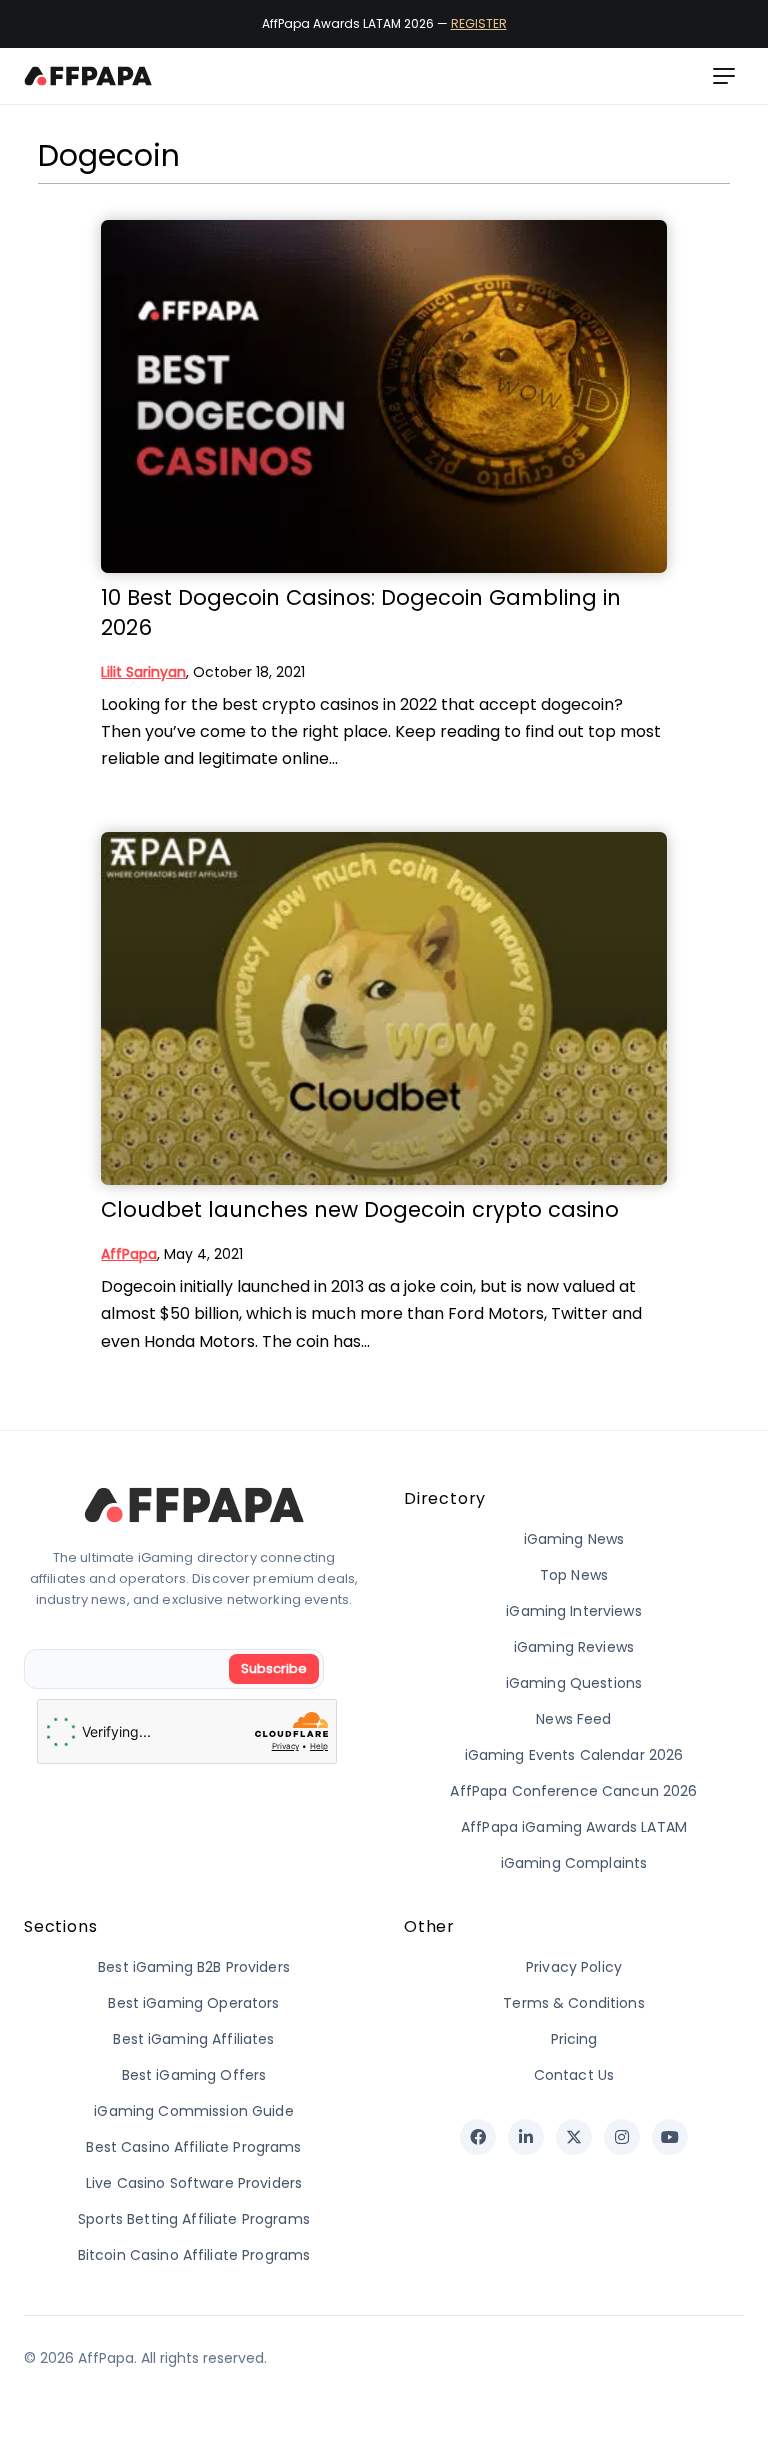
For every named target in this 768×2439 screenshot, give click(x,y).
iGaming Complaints (574, 1863)
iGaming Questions (574, 1683)
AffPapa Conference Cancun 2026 (573, 1791)
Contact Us (574, 2075)
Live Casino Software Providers (194, 2183)
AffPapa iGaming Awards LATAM (574, 1827)
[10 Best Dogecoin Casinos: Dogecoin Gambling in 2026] (383, 396)
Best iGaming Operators (193, 2003)
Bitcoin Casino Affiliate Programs (194, 2255)
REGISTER (479, 23)
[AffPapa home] (88, 76)
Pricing (574, 2039)
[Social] (478, 2137)
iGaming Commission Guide (193, 2111)
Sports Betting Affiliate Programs (194, 2219)
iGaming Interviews (574, 1611)
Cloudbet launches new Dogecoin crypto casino (360, 1209)
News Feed (573, 1719)
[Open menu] (724, 76)
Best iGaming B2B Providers (194, 1967)
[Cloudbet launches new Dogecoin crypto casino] (383, 1008)
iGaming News (574, 1539)
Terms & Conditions (574, 2003)
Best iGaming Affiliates (193, 2039)
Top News (574, 1575)
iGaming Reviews (574, 1647)
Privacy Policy (574, 1967)
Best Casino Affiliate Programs (193, 2147)
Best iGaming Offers (194, 2075)
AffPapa (129, 1254)
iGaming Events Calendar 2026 (574, 1755)
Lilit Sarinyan (143, 672)
